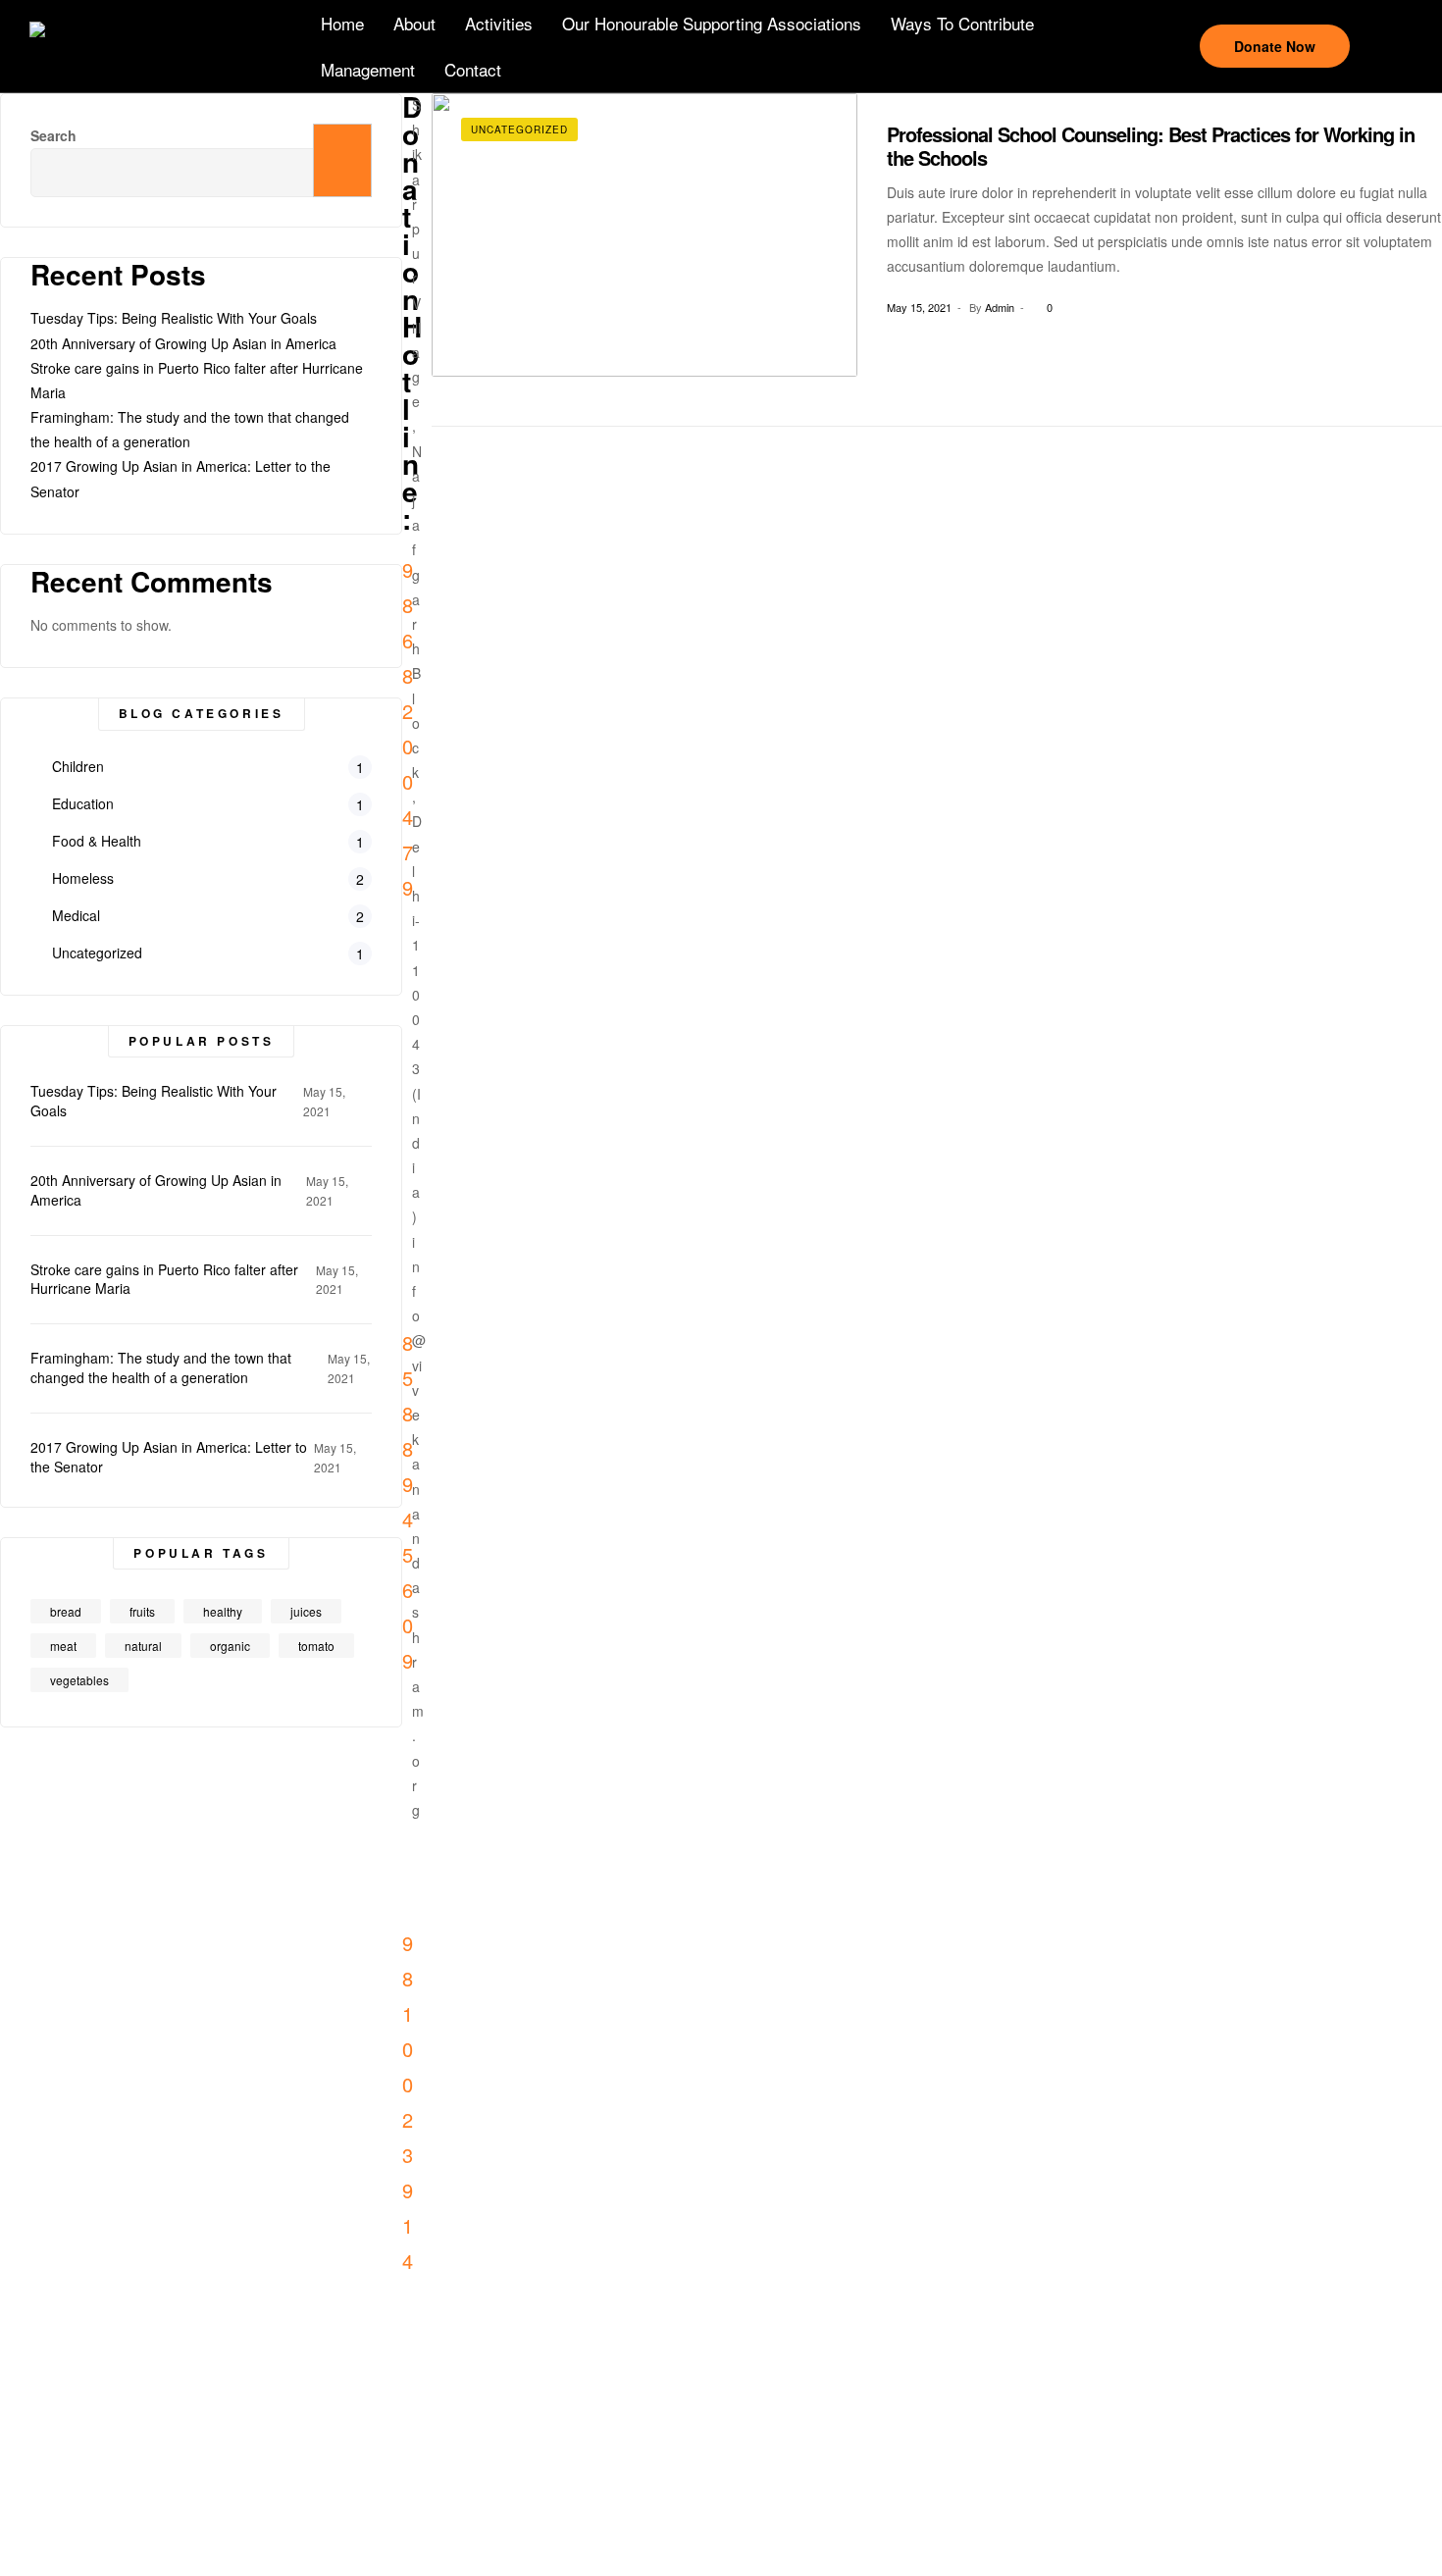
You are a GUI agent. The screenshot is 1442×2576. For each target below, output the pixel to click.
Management (368, 69)
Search (342, 160)
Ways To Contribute (962, 23)
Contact (473, 69)
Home (342, 23)
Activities (499, 23)
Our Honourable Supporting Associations (712, 23)
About (414, 23)
